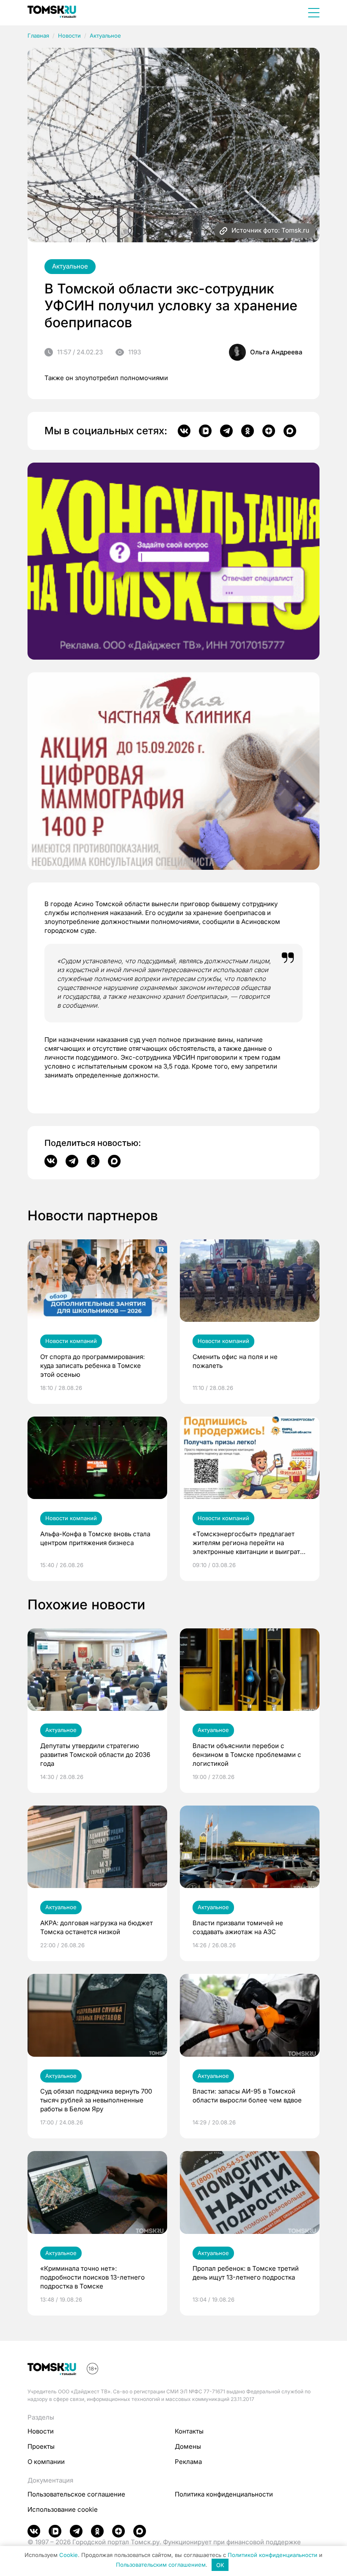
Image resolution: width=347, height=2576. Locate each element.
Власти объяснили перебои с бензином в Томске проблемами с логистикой (247, 1755)
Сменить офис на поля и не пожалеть (235, 1361)
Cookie (69, 2555)
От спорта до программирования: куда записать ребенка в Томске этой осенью (92, 1366)
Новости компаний (71, 1341)
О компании (46, 2462)
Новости (69, 36)
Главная (38, 36)
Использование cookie (63, 2509)
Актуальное (105, 36)
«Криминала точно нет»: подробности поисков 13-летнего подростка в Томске (92, 2277)
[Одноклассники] (248, 431)
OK (220, 2565)
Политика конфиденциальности (224, 2494)
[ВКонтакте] (184, 431)
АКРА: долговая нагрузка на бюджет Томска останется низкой (96, 1927)
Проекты (41, 2446)
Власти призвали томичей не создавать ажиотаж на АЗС (238, 1927)
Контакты (189, 2431)
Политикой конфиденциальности (273, 2555)
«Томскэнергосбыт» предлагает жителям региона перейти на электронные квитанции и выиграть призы (248, 1543)
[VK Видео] (205, 431)
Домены (188, 2446)
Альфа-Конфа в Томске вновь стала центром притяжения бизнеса (95, 1538)
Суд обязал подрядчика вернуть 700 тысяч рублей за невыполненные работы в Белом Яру (96, 2100)
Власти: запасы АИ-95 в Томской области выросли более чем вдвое (247, 2096)
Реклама (188, 2462)
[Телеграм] (226, 431)
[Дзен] (269, 431)
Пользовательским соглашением (161, 2565)
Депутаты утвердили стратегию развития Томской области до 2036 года (95, 1755)
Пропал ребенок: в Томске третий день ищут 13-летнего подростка (246, 2273)
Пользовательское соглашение (76, 2494)
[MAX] (290, 431)
